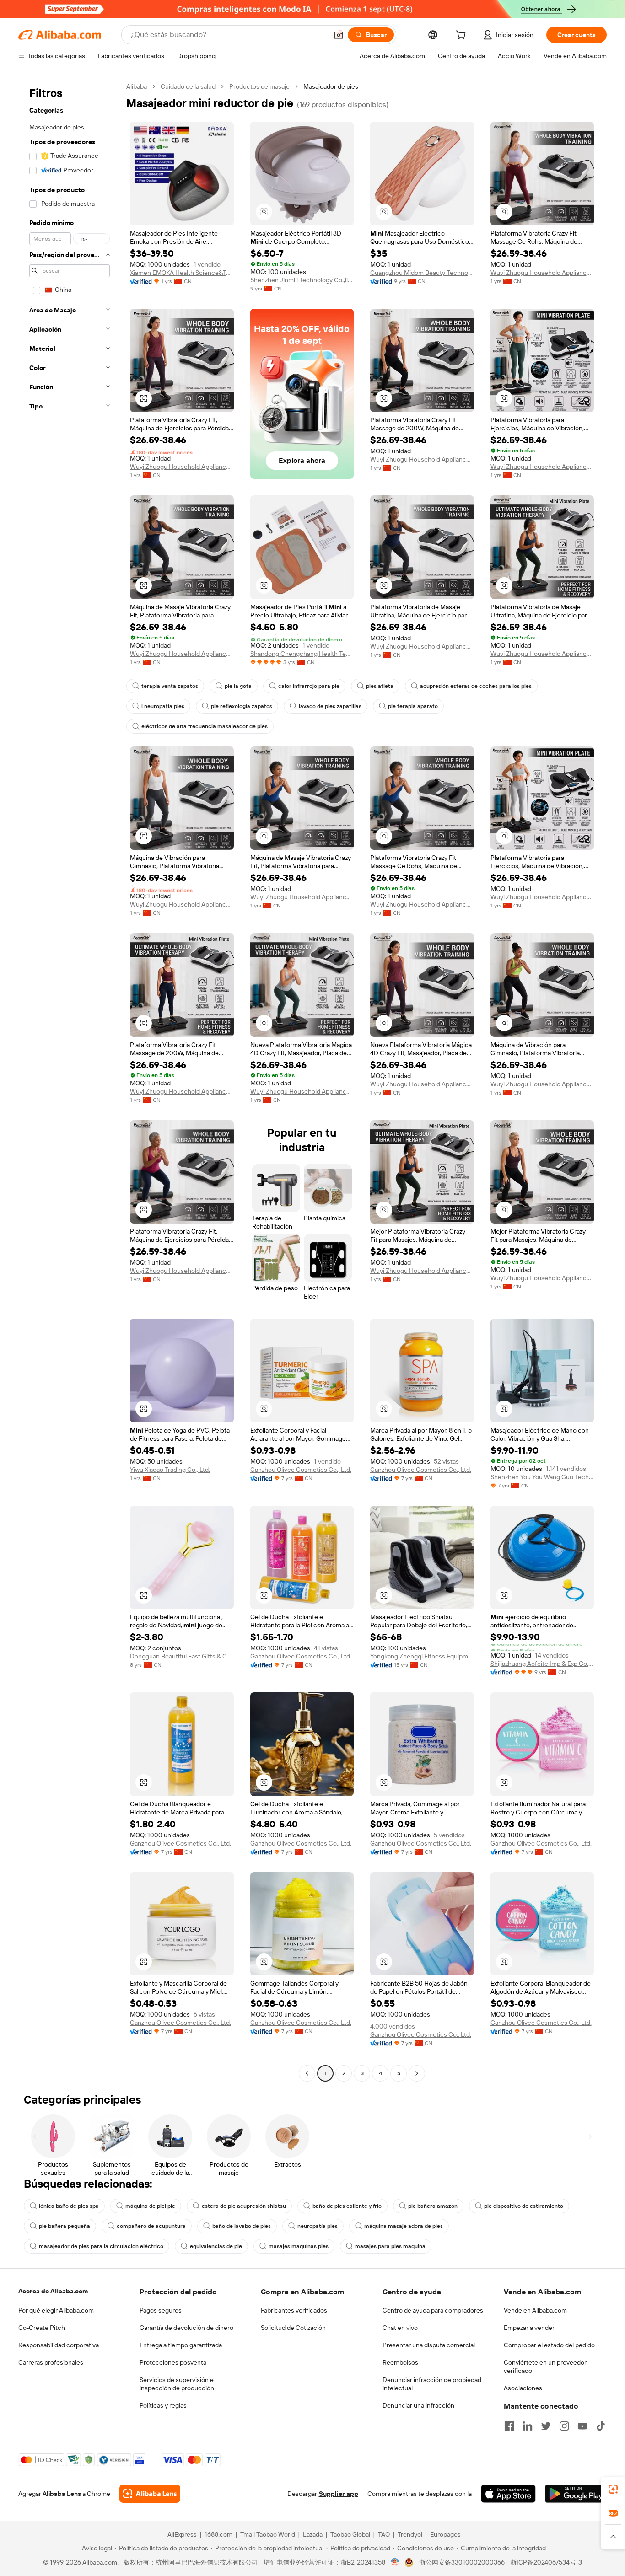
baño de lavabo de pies (242, 2226)
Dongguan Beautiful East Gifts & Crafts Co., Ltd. (182, 1656)
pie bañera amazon (433, 2206)
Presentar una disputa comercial (429, 2345)
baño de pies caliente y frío (347, 2206)
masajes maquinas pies (299, 2246)
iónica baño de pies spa (69, 2206)
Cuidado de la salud (188, 86)
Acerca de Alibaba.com (53, 2291)
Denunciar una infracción (418, 2405)
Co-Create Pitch (42, 2328)
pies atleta (380, 686)
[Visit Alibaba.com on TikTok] (601, 2426)
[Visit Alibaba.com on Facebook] (509, 2426)
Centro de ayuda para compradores (433, 2310)
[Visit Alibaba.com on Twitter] (546, 2426)
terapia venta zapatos (170, 686)
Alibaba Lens (62, 2494)
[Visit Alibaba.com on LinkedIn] (528, 2426)
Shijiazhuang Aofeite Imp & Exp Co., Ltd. (542, 1664)
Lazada (313, 2534)
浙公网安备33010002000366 (462, 2562)
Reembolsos (400, 2362)
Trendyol (410, 2534)
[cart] (463, 36)
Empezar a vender (529, 2328)
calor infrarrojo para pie (309, 686)
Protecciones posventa (173, 2362)
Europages (445, 2534)
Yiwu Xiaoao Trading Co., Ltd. (170, 1470)
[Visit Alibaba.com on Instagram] (564, 2426)
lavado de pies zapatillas (330, 706)
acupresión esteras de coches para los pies (476, 686)
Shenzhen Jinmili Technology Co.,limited (302, 280)
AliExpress (182, 2534)
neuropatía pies (318, 2226)
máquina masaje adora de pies (404, 2226)
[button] (339, 35)
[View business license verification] (395, 2562)
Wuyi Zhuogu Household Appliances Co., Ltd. (542, 273)
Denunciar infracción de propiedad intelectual (432, 2384)
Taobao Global (350, 2534)
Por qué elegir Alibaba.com (56, 2310)
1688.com (218, 2534)
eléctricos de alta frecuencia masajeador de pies (205, 726)
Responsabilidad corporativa (59, 2345)
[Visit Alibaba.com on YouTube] (582, 2426)
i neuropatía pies (163, 706)
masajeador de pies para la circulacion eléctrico (101, 2246)
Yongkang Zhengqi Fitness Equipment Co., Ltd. (422, 1656)
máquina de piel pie (150, 2206)
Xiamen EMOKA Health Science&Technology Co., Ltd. (182, 273)
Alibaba (137, 86)
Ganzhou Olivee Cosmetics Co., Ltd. (301, 1470)
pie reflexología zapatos (242, 706)
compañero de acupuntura (151, 2226)
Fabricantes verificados (294, 2310)
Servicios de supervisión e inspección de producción (177, 2384)
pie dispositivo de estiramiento (524, 2206)
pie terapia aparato (413, 706)
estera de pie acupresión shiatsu (244, 2206)
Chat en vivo (400, 2328)
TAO (384, 2534)
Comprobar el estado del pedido (549, 2345)
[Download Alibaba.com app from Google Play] (576, 2494)
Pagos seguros (161, 2310)
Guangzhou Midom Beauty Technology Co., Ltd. (422, 273)
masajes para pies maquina (390, 2246)
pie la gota (238, 686)
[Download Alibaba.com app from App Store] (508, 2494)
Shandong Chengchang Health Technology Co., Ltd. (302, 654)
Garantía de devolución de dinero (186, 2328)
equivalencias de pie (216, 2246)
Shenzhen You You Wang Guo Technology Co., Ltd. (542, 1477)
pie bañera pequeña (65, 2226)
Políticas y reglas (163, 2405)
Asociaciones (523, 2388)
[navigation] (70, 1081)
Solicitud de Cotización (293, 2328)
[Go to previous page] (307, 2073)
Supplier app (339, 2494)
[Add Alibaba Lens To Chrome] (150, 2494)
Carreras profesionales (51, 2362)
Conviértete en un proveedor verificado (545, 2367)
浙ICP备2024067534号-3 (546, 2562)
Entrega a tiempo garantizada (181, 2345)
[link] (613, 2489)
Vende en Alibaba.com (535, 2310)
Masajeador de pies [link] (331, 86)
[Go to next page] (417, 2073)
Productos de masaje (259, 86)
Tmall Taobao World (268, 2534)
